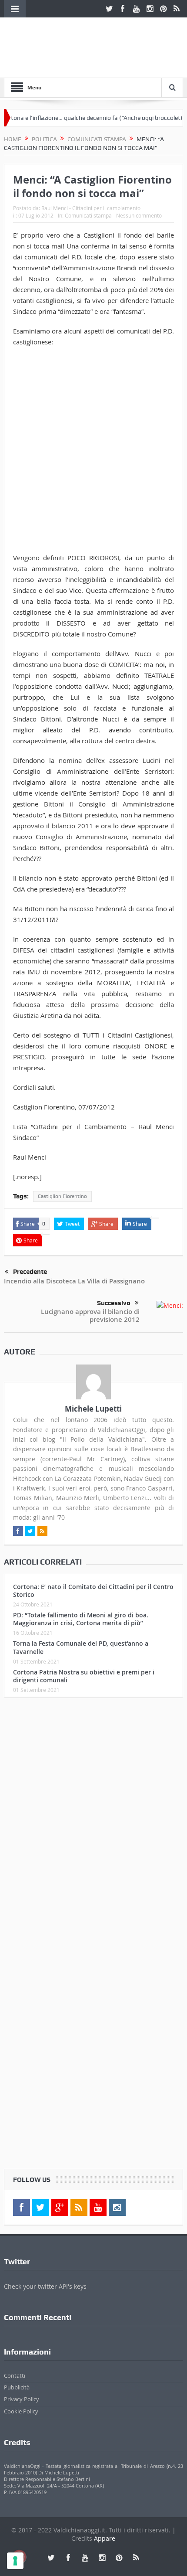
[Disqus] (94, 1819)
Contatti (15, 2375)
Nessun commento (139, 215)
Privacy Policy (22, 2399)
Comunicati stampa (88, 215)
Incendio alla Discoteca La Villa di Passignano (74, 1281)
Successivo (114, 1303)
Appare (105, 2538)
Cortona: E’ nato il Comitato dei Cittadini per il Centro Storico (93, 1591)
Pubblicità (17, 2387)
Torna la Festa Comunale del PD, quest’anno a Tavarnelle (81, 1647)
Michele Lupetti (93, 1409)
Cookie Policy (21, 2411)
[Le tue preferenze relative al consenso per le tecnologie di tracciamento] (15, 2561)
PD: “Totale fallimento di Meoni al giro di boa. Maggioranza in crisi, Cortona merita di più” (81, 1619)
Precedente (30, 1272)
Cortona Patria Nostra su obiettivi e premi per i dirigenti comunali (84, 1676)
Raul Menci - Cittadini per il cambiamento (91, 208)
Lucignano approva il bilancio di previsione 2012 (90, 1315)
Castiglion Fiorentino (62, 1196)
